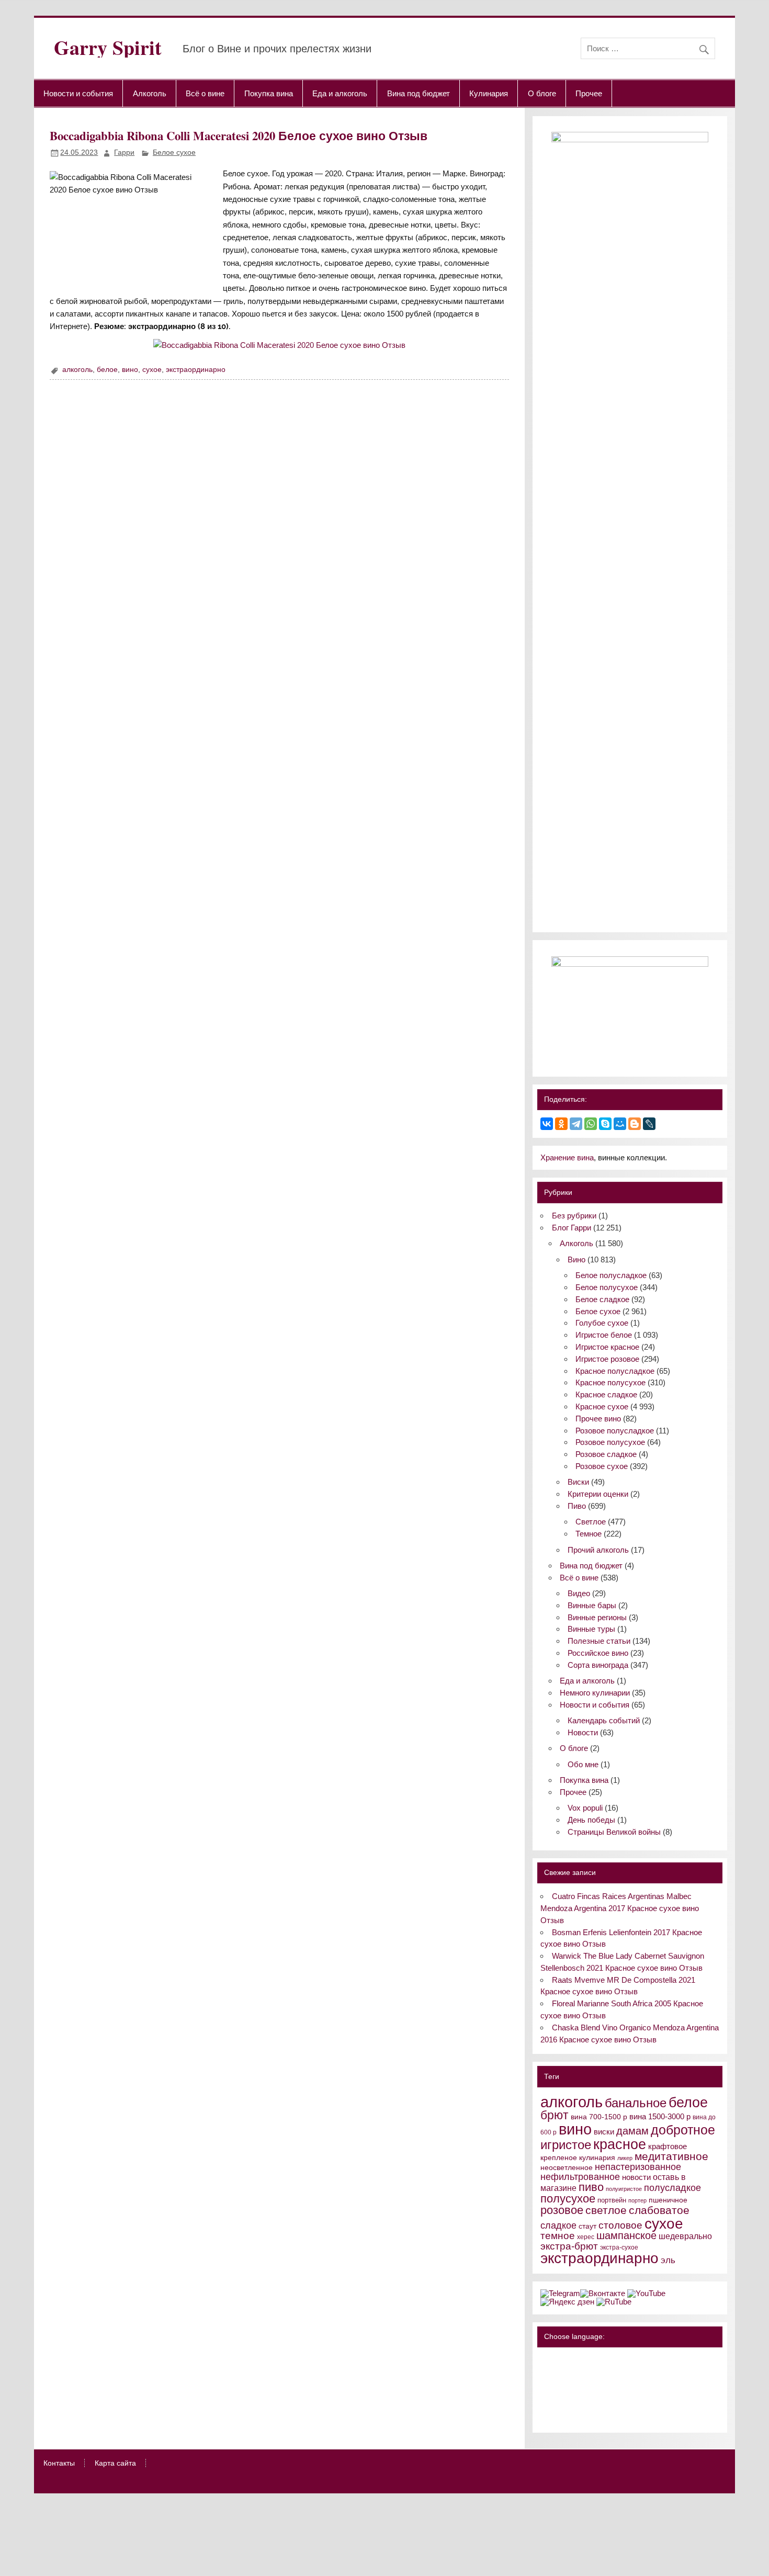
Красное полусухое (610, 1382)
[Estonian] (615, 2374)
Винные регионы (597, 1617)
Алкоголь (150, 93)
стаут (587, 2226)
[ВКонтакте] (547, 1124)
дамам (632, 2131)
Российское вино (598, 1653)
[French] (615, 2360)
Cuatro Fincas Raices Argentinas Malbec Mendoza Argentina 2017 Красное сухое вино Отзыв (620, 1908)
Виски (578, 1482)
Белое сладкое (602, 1299)
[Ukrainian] (574, 2360)
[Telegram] (576, 1124)
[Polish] (560, 2402)
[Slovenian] (547, 2416)
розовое (562, 2210)
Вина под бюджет (419, 93)
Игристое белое (604, 1335)
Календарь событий (604, 1720)
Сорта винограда (598, 1665)
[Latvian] (615, 2388)
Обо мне (583, 1764)
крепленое (559, 2158)
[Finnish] (547, 2388)
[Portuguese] (574, 2402)
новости (636, 2177)
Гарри (124, 152)
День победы (591, 1820)
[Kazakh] (601, 2388)
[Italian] (574, 2388)
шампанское (626, 2235)
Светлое (591, 1522)
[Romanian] (587, 2402)
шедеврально (685, 2236)
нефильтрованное (580, 2177)
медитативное (671, 2156)
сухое (152, 370)
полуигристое (624, 2189)
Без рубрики (574, 1216)
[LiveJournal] (649, 1124)
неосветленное (567, 2168)
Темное (589, 1534)
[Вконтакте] (603, 2293)
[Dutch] (601, 2374)
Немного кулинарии (595, 1693)
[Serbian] (601, 2402)
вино (130, 370)
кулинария (597, 2158)
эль (668, 2260)
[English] (587, 2360)
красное (620, 2144)
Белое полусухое (607, 1287)
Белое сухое (174, 152)
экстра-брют (569, 2246)
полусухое (568, 2199)
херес (586, 2237)
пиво (591, 2187)
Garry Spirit (108, 47)
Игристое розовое (607, 1359)
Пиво (577, 1506)
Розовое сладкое (606, 1454)
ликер (625, 2158)
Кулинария (489, 93)
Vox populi (585, 1808)
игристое (566, 2145)
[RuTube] (614, 2302)
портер (637, 2200)
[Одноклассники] (561, 1124)
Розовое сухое (602, 1466)
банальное (636, 2103)
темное (558, 2236)
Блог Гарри (572, 1228)
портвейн (612, 2200)
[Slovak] (615, 2402)
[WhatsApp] (591, 1124)
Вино (576, 1259)
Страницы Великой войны (614, 1832)
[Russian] (547, 2360)
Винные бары (592, 1605)
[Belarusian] (560, 2360)
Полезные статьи (599, 1641)
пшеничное (668, 2200)
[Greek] (560, 2388)
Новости (583, 1732)
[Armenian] (547, 2374)
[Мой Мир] (620, 1124)
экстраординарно (196, 370)
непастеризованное (638, 2167)
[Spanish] (560, 2416)
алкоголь (77, 370)
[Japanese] (587, 2388)
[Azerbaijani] (560, 2374)
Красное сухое (602, 1406)
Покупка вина (269, 93)
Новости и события (78, 93)
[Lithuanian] (547, 2402)
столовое (620, 2225)
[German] (601, 2360)
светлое (606, 2210)
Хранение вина (567, 1157)
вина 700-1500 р (599, 2117)
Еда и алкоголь (340, 93)
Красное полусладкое (615, 1371)
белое (107, 370)
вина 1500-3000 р (660, 2117)
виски (604, 2132)
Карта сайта (115, 2464)
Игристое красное (607, 1347)
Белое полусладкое (611, 1275)
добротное (683, 2130)
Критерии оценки (598, 1494)
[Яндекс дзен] (567, 2302)
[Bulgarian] (574, 2374)
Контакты (59, 2464)
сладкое (558, 2225)
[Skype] (605, 1124)
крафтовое (668, 2146)
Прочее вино (598, 1419)
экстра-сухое (619, 2247)
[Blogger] (635, 1124)
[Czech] (587, 2374)
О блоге (542, 93)
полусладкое (672, 2188)
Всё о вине (205, 93)
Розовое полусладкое (615, 1431)
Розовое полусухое (610, 1442)
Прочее (589, 93)
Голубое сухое (602, 1323)
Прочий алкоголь (598, 1550)
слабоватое (659, 2210)
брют (555, 2115)
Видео (579, 1593)
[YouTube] (646, 2293)
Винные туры (591, 1629)
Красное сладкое (606, 1394)
